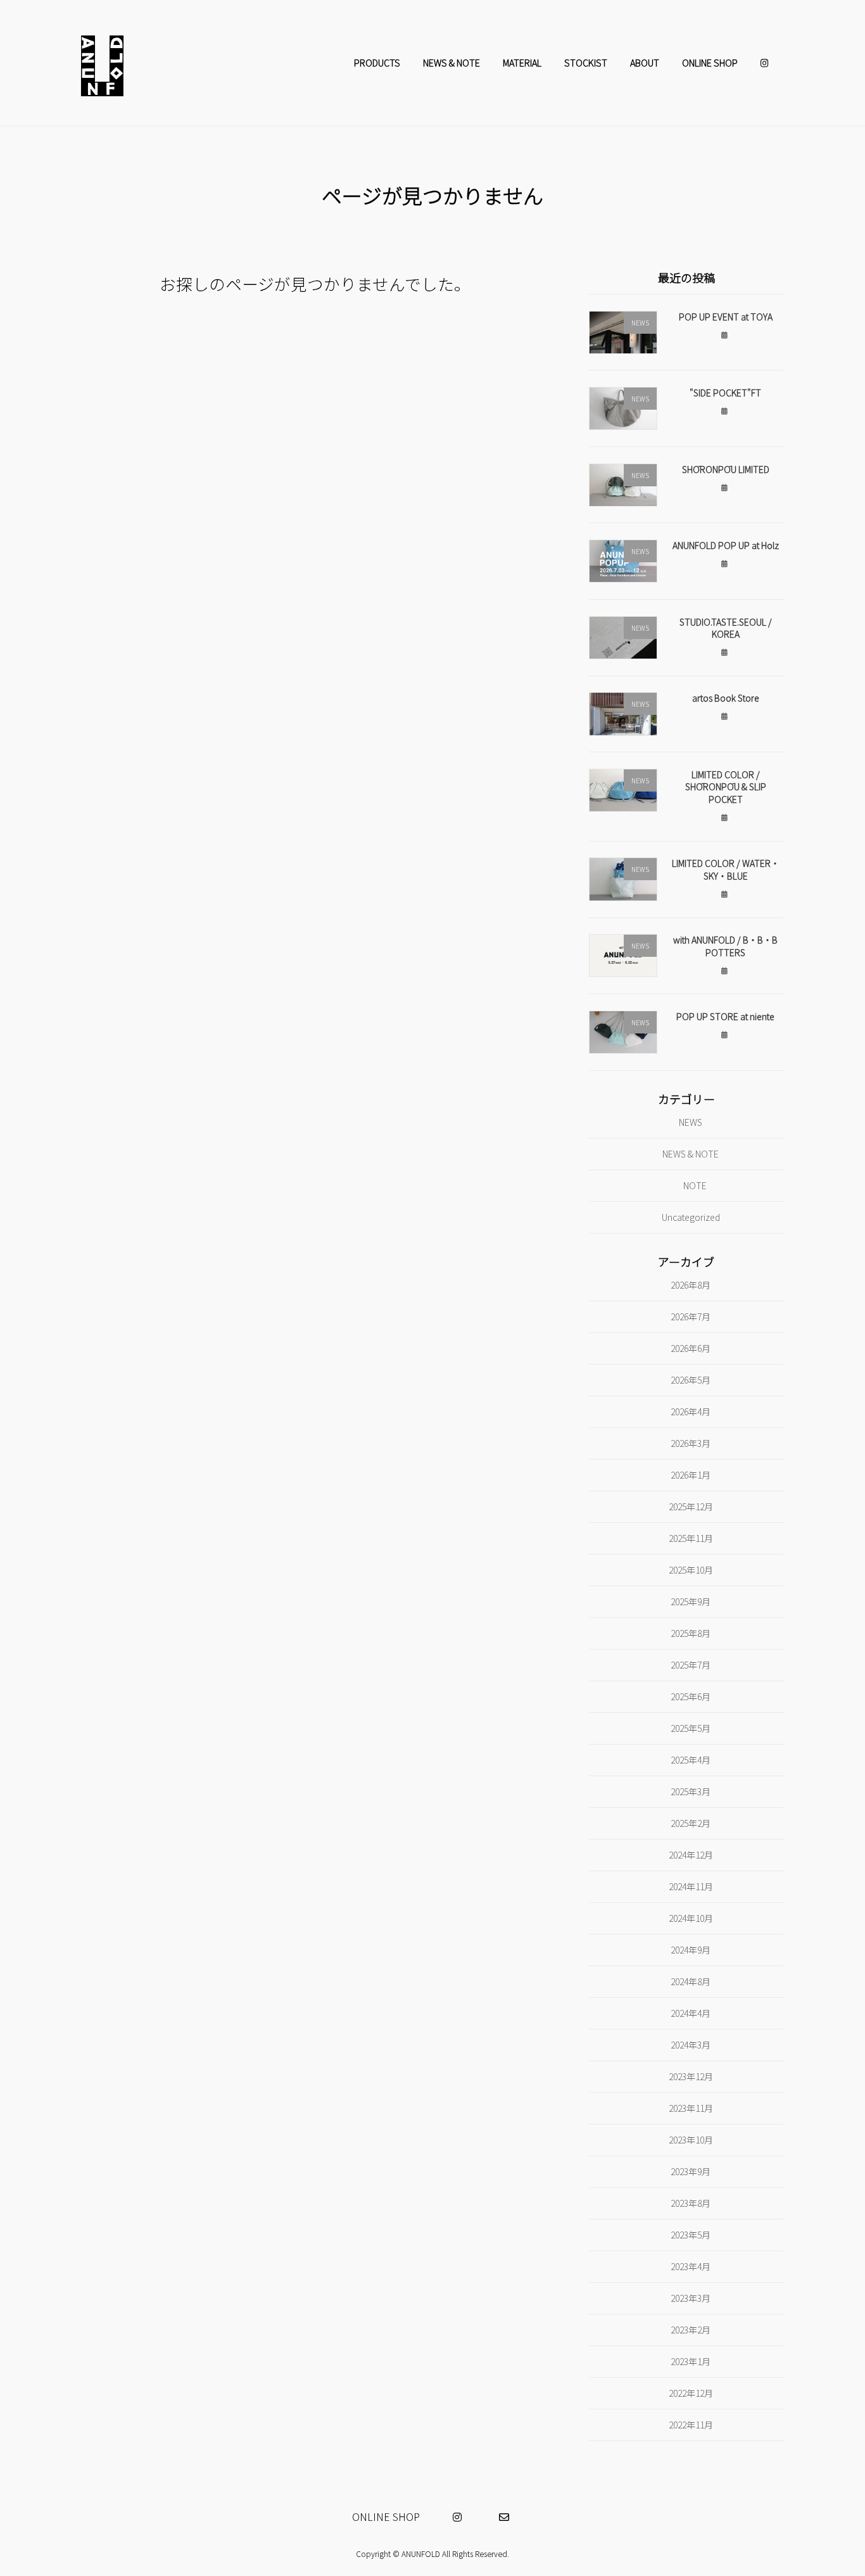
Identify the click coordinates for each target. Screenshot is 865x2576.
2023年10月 (691, 2139)
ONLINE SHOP (386, 2516)
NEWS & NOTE (691, 1154)
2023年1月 (691, 2361)
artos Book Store (726, 698)
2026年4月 (691, 1411)
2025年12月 (691, 1506)
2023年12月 (691, 2076)
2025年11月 (691, 1538)
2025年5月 (691, 1727)
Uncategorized (691, 1216)
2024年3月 (691, 2044)
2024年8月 (691, 1981)
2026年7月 (691, 1316)
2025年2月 (691, 1822)
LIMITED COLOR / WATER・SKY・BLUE (726, 869)
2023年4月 (691, 2266)
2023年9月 (691, 2171)
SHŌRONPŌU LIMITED (726, 469)
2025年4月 (691, 1759)
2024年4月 (691, 2012)
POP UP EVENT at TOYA (726, 316)
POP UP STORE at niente (725, 1016)
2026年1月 (691, 1475)
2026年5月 (691, 1380)
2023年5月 (691, 2234)
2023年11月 (691, 2107)
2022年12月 (691, 2392)
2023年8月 (691, 2202)
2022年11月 (691, 2424)
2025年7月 (691, 1664)
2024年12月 (691, 1854)
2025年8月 (691, 1632)
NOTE (696, 1185)
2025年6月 (691, 1696)
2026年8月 (691, 1285)
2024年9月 (691, 1949)
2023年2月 (691, 2329)
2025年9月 (691, 1601)
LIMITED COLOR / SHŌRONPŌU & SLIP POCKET (726, 786)
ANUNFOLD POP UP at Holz (726, 545)
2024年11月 (691, 1886)
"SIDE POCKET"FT (725, 393)
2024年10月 (691, 1917)
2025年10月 (691, 1570)
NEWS (691, 1122)
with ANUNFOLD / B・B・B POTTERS (725, 946)
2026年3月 (691, 1443)
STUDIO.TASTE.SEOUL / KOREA (726, 628)
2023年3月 (691, 2297)
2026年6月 (691, 1348)
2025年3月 (691, 1791)
